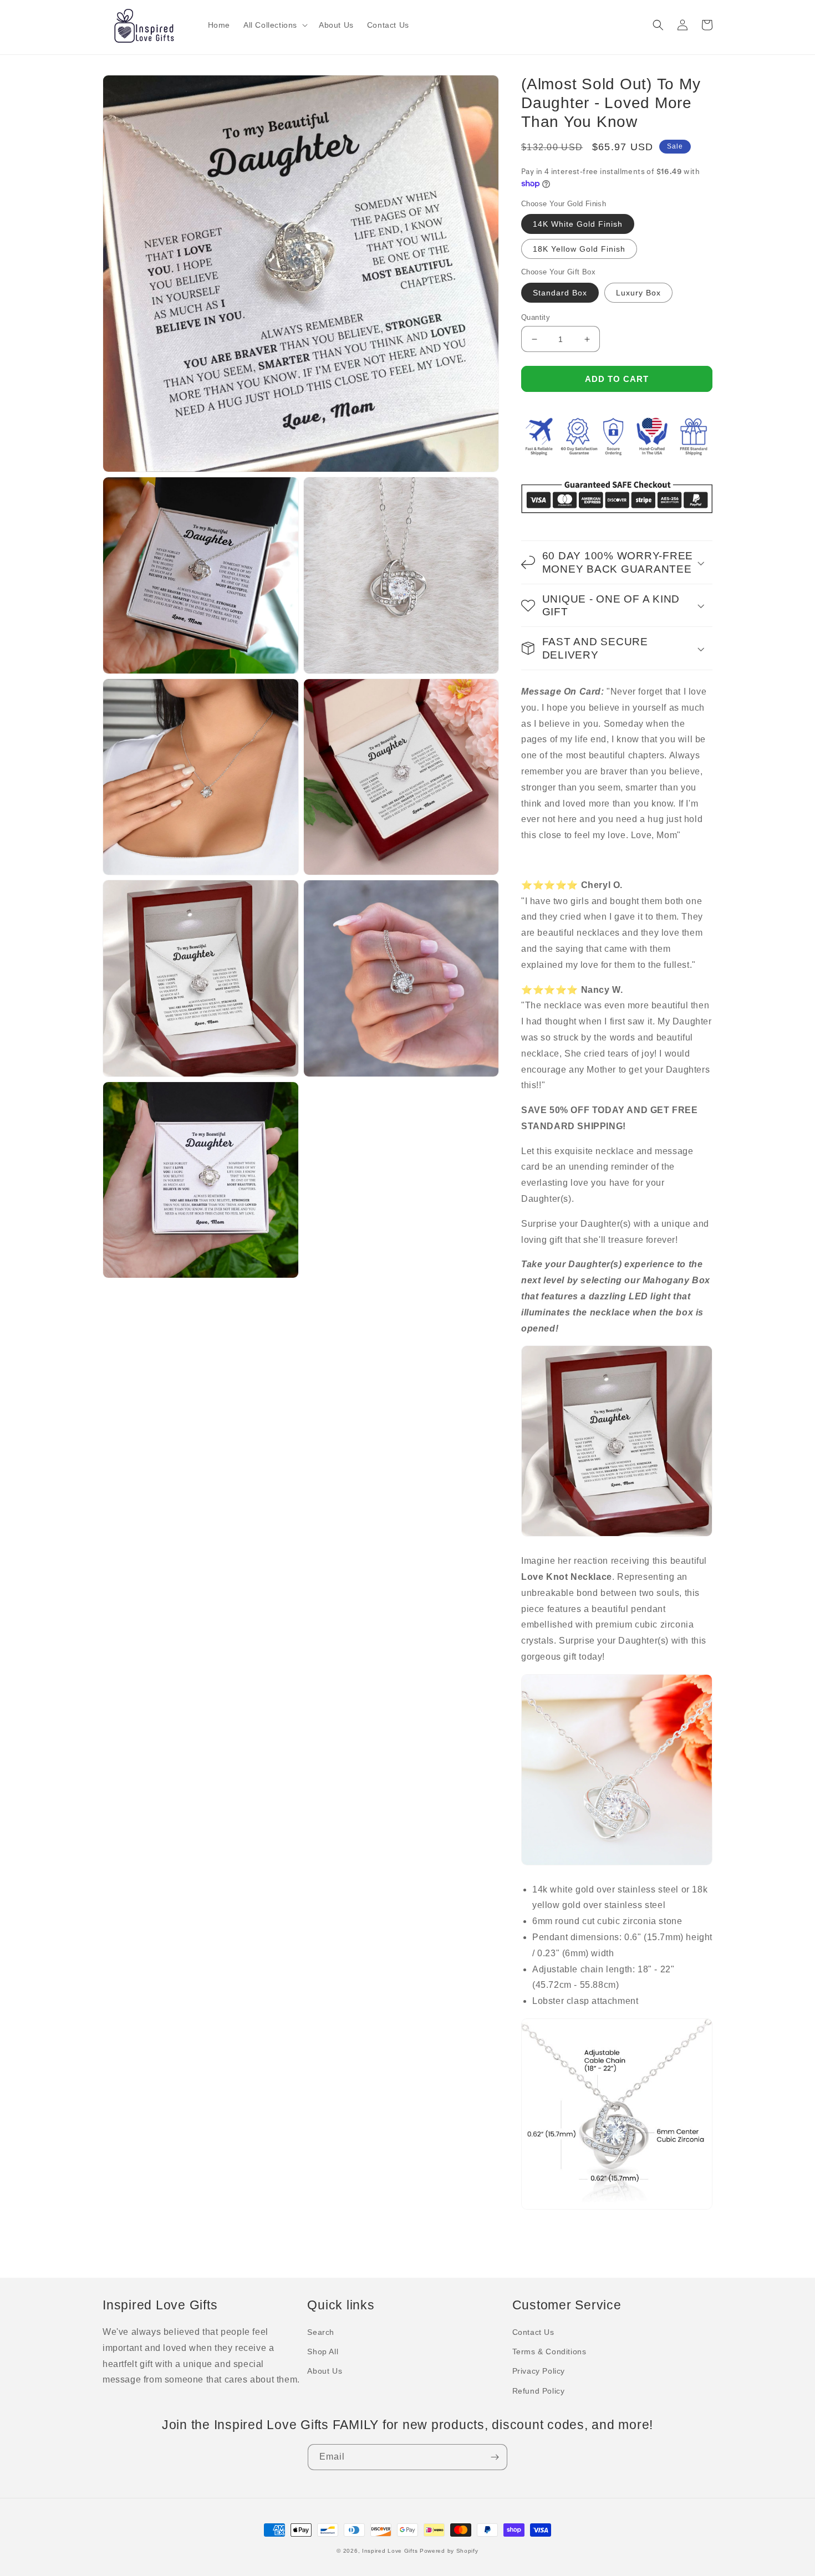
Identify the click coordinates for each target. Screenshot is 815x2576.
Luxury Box (638, 293)
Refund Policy (539, 2391)
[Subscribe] (495, 2457)
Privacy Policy (539, 2371)
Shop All (323, 2351)
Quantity (536, 317)
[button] (274, 25)
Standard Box (560, 293)
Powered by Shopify (449, 2551)
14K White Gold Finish (578, 224)
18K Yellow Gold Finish (579, 249)
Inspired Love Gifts (390, 2551)
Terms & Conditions (549, 2351)
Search (321, 2332)
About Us (325, 2371)
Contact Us (533, 2332)
